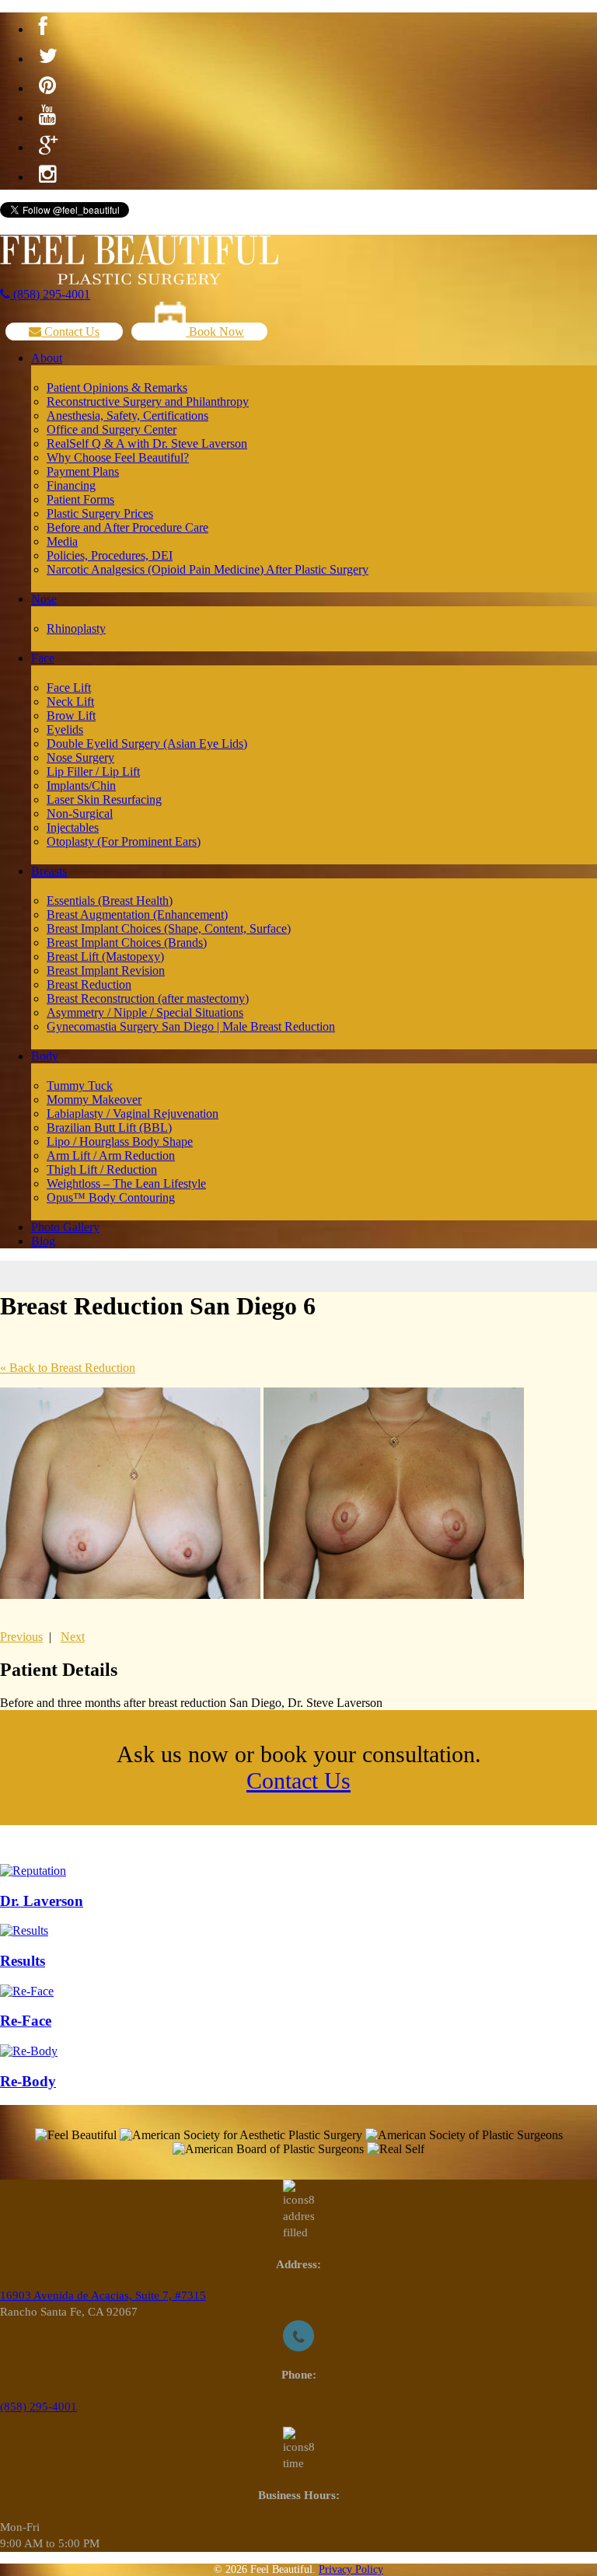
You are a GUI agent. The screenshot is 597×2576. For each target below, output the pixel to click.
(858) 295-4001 (50, 294)
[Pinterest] (47, 86)
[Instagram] (47, 175)
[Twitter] (48, 57)
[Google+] (48, 145)
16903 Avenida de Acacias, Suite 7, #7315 (103, 2295)
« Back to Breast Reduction (68, 1368)
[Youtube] (47, 116)
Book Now (215, 332)
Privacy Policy (351, 2569)
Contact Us (70, 332)
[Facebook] (43, 27)
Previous (21, 1637)
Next (73, 1637)
